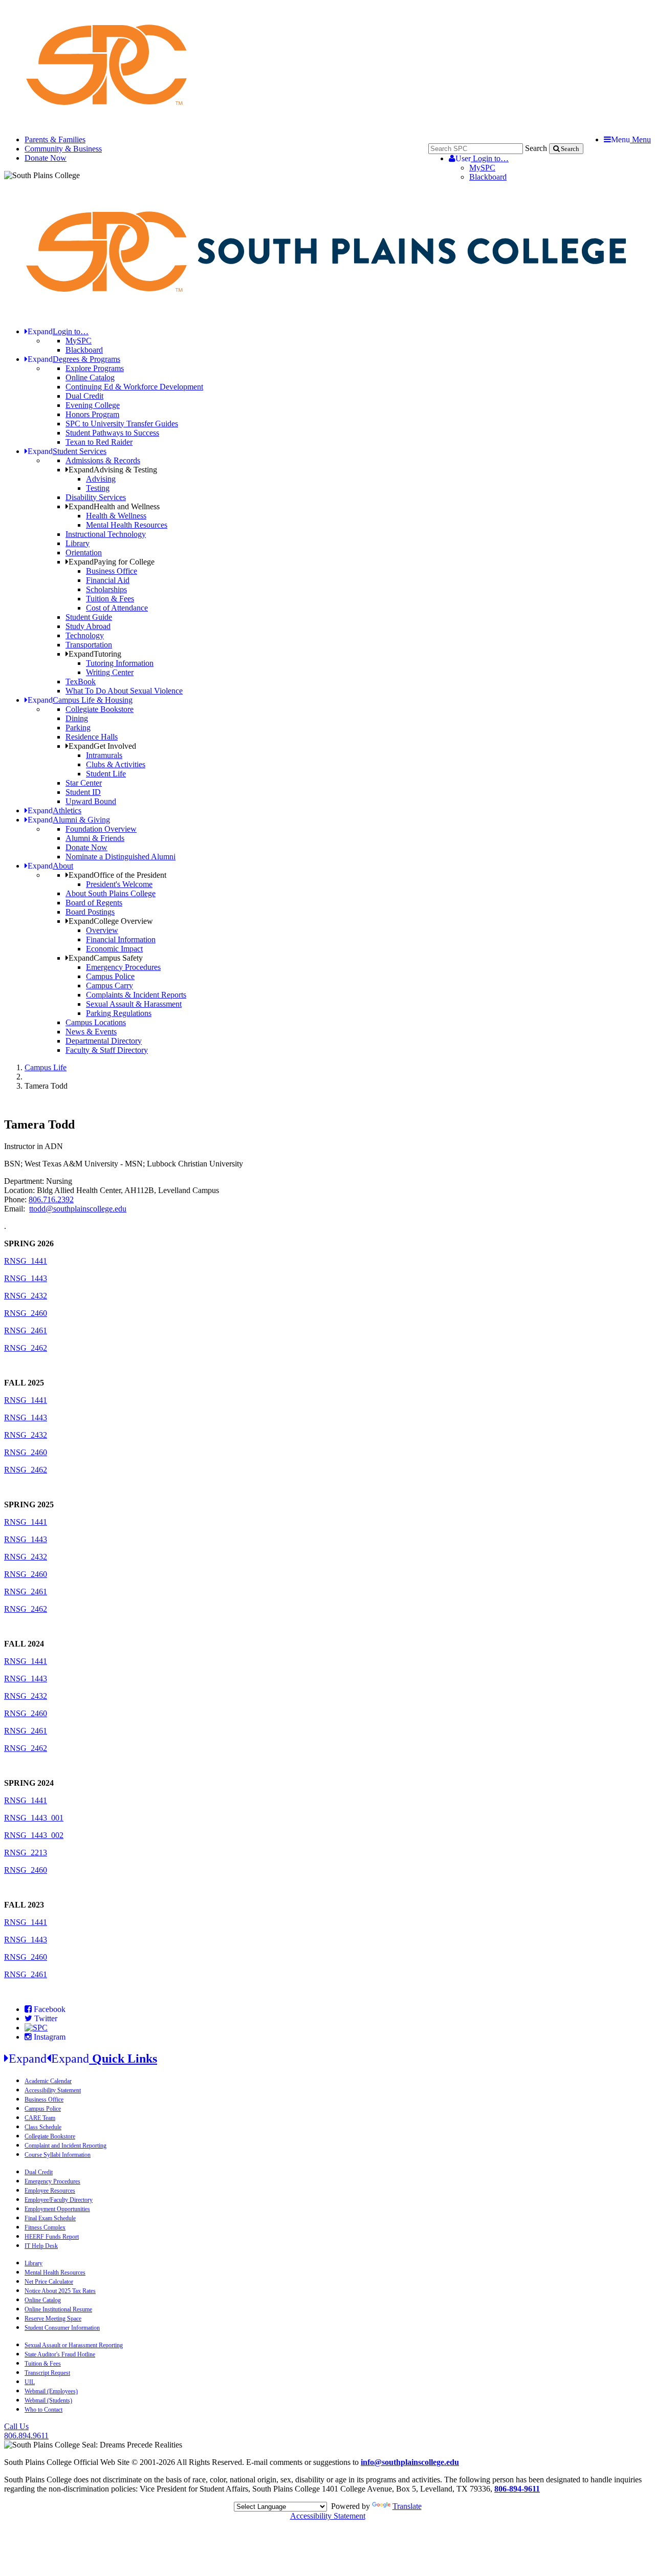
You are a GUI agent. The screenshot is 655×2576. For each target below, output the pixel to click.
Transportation (89, 645)
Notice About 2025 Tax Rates (60, 2291)
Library (78, 543)
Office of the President (117, 875)
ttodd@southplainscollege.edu (78, 1209)
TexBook (81, 681)
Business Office (112, 571)
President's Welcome (119, 884)
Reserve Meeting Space (53, 2319)
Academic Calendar (48, 2081)
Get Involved (102, 746)
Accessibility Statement (53, 2090)
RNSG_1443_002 (34, 1835)
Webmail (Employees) (51, 2391)
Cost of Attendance (117, 608)
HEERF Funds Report (52, 2237)
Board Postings (90, 912)
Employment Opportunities (57, 2209)
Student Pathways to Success (112, 433)
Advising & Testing (113, 470)
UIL (30, 2382)
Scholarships (106, 589)
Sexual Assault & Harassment (134, 1004)
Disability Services (96, 497)
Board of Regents (94, 903)
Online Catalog (90, 377)
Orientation (84, 553)
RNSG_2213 (26, 1853)
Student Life (106, 774)
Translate (407, 2506)
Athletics (54, 810)
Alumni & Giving (69, 820)
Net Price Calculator (49, 2282)
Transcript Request (47, 2373)
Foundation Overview (101, 829)
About (50, 866)
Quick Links (83, 2059)
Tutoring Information (120, 663)
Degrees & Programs (74, 359)
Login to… (482, 158)
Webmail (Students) (48, 2400)
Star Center (84, 783)
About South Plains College (111, 893)
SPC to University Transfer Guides (122, 424)
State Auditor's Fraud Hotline (60, 2354)
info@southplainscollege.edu (410, 2462)
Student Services (67, 451)
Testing (98, 488)
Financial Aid (108, 580)
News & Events (91, 1032)
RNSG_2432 (26, 1296)
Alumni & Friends (95, 838)
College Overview (111, 921)
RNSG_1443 (26, 1278)
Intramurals (104, 755)
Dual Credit (84, 396)
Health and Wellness (114, 506)
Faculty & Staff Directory (107, 1050)
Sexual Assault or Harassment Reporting (74, 2345)
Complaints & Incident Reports (136, 995)
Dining (77, 718)
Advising (101, 479)
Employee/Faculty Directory (59, 2200)
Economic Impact (114, 949)
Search (536, 148)
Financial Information (121, 939)
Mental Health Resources (127, 525)
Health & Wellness (116, 516)
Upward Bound (91, 801)
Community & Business (63, 149)
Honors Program (92, 414)
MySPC (482, 168)
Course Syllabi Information (58, 2155)
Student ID (83, 792)
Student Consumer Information (62, 2328)
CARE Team (40, 2118)
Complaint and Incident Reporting (65, 2146)
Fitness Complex (45, 2227)
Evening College (93, 405)
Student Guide (89, 617)
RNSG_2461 (26, 1330)
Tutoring (95, 654)
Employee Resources (50, 2191)
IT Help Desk (41, 2246)
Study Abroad (88, 626)
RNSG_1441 (26, 1261)
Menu (631, 139)
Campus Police (110, 976)
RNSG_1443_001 (34, 1818)
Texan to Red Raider (99, 442)
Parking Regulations (119, 1013)
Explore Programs (95, 368)
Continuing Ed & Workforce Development (134, 387)
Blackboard (488, 177)
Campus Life (46, 1067)
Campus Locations (96, 1022)
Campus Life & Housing (80, 700)
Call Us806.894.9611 (26, 2431)
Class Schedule (43, 2127)
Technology (85, 635)
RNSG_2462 (26, 1348)
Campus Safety (106, 958)
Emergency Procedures (123, 967)
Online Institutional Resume (58, 2309)
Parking (78, 728)
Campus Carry (110, 986)
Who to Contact (43, 2410)
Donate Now (46, 158)
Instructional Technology (106, 534)
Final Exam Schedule (50, 2218)
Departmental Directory (104, 1041)
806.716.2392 (51, 1199)
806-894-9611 (517, 2489)
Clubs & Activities (116, 764)
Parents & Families (55, 139)
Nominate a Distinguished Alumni (121, 857)
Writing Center (110, 672)
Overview (102, 930)
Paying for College (112, 562)
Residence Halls (92, 737)
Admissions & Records (103, 460)
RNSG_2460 (26, 1313)
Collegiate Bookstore (100, 709)
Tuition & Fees (110, 599)
